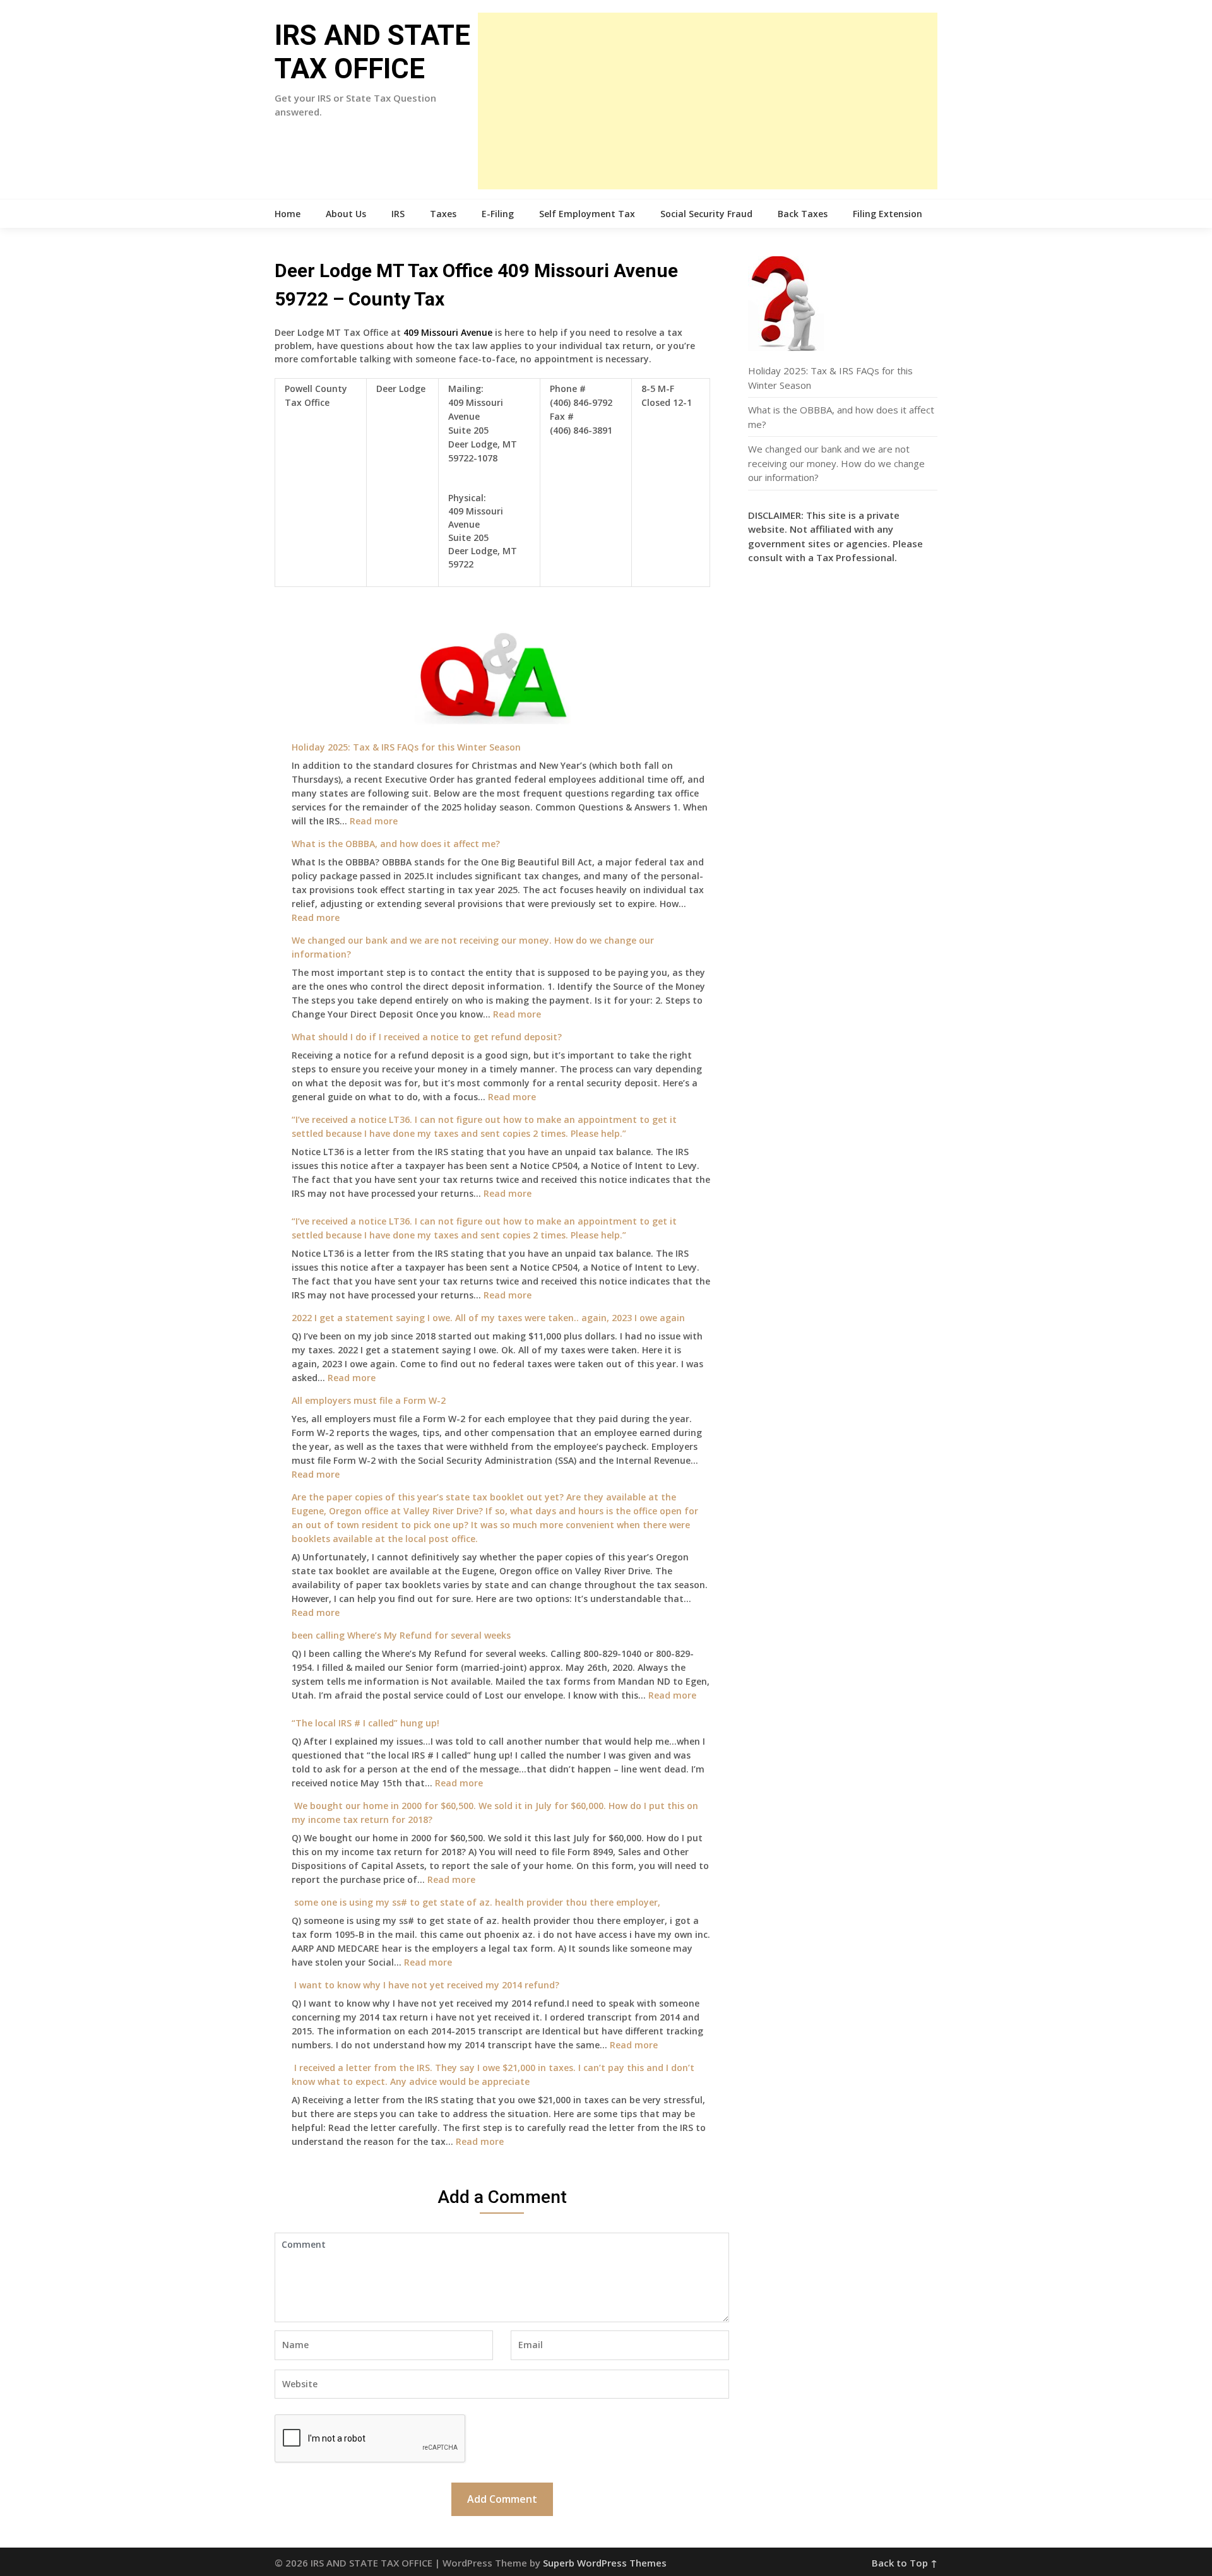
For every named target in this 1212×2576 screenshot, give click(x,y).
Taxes (443, 214)
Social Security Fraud (706, 214)
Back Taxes (803, 214)
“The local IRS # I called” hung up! (365, 1723)
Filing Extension (888, 214)
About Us (346, 214)
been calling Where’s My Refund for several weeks (401, 1635)
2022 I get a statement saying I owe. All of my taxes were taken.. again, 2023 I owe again (488, 1318)
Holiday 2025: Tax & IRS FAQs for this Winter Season (406, 747)
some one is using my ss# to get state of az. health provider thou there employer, (476, 1902)
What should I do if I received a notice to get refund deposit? (427, 1037)
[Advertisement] (708, 101)
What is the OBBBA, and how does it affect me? (396, 844)
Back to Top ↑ (905, 2563)
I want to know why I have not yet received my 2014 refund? (425, 1985)
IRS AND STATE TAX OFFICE (372, 52)
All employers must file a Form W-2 (369, 1400)
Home (288, 214)
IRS (398, 214)
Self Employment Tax (587, 214)
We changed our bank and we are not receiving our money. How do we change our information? (836, 463)
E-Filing (498, 214)
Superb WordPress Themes (605, 2563)
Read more (374, 821)
